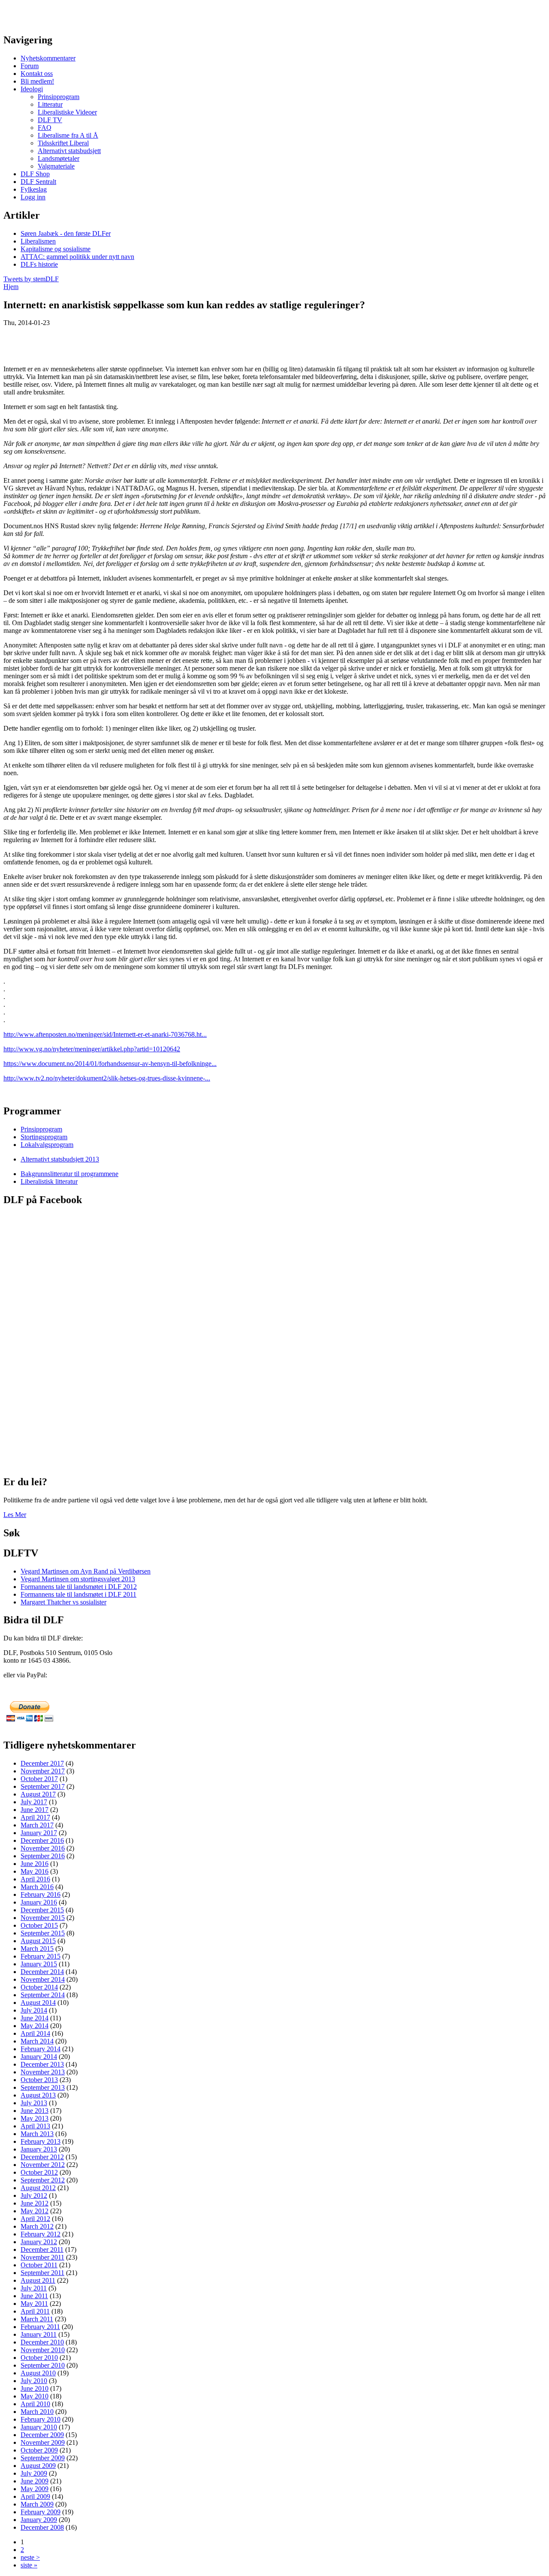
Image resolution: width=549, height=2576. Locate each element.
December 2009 (42, 2435)
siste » (29, 2565)
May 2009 (35, 2489)
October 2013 (39, 2080)
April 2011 (35, 2311)
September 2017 (43, 1786)
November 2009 (43, 2442)
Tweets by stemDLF (31, 279)
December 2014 (42, 1972)
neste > (30, 2557)
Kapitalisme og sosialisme (56, 249)
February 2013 (41, 2141)
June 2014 (35, 2018)
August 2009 (38, 2466)
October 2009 (39, 2450)
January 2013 (39, 2149)
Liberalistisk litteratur (49, 1181)
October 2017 (39, 1779)
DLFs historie (39, 264)
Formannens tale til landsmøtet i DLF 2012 (79, 1587)
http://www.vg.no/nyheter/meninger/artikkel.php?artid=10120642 (92, 1049)
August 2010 (38, 2373)
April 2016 (35, 1879)
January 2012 (39, 2242)
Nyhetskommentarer (48, 58)
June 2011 (34, 2296)
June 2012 (35, 2203)
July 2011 (34, 2288)
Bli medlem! (37, 81)
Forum (30, 66)
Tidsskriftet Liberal (63, 143)
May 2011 (34, 2304)
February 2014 (41, 2049)
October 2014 (39, 1987)
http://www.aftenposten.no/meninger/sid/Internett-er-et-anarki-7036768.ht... (105, 1034)
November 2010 (43, 2350)
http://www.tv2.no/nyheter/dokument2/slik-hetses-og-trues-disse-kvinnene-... (107, 1078)
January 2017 (39, 1833)
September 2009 (43, 2458)
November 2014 (43, 1979)
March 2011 (37, 2319)
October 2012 (39, 2172)
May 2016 (35, 1871)
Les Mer (15, 1515)
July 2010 (34, 2381)
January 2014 (39, 2057)
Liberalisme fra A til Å (68, 135)
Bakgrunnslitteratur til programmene (69, 1174)
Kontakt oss (37, 74)
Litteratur (50, 104)
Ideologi (32, 89)
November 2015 (43, 1918)
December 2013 (42, 2064)
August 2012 (38, 2188)
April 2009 (35, 2496)
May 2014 (35, 2026)
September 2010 (43, 2365)
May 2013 (35, 2118)
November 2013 (43, 2072)
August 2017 (38, 1794)
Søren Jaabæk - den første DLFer (66, 233)
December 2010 (42, 2342)
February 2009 (41, 2512)
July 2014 (34, 2010)
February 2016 (41, 1894)
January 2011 (39, 2334)
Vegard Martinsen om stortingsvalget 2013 (78, 1579)
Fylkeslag (34, 189)
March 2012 (37, 2226)
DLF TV (50, 120)
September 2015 (43, 1933)
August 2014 (38, 2003)
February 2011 (40, 2327)
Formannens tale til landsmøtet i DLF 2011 (78, 1594)
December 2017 (42, 1763)
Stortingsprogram (44, 1137)
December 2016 (42, 1840)
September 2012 (43, 2180)
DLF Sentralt (38, 182)
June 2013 (35, 2111)
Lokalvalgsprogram (47, 1145)
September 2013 (43, 2087)
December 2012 (42, 2157)
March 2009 (37, 2504)
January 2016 (39, 1902)
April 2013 (35, 2126)
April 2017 (35, 1817)
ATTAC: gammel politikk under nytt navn (77, 257)
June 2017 (35, 1810)
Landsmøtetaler (59, 158)
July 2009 (34, 2473)
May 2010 (35, 2396)
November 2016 (43, 1848)
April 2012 (35, 2219)
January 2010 (39, 2427)
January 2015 (39, 1964)
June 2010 (35, 2388)
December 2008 (42, 2527)
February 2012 (41, 2234)
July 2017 (34, 1802)
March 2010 (37, 2412)
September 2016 (43, 1856)
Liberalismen (38, 241)
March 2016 (37, 1887)
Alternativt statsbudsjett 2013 (60, 1159)
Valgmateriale (56, 166)
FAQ (45, 128)
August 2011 (38, 2280)
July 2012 (34, 2195)
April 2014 (35, 2033)
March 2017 (37, 1825)
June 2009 (35, 2481)
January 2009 (39, 2520)
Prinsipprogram (59, 97)
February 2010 (41, 2419)
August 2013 (38, 2095)
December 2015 (42, 1910)
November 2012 (43, 2165)
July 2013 (34, 2103)
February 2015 (41, 1956)
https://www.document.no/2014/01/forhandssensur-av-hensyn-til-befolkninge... (110, 1064)
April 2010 (35, 2404)
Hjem (11, 287)
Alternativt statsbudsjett (69, 151)
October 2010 (39, 2358)
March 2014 (37, 2041)
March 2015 (37, 1949)
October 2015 (39, 1925)
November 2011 (42, 2257)
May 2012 (35, 2211)
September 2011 (42, 2273)
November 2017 (43, 1771)
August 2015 (38, 1941)
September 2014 (43, 1995)
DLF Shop (35, 174)
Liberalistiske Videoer (67, 112)
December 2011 (42, 2249)
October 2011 (39, 2265)
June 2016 (35, 1864)
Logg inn (33, 197)
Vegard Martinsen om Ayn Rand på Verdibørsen (86, 1571)
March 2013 (37, 2134)
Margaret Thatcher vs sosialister (63, 1602)
